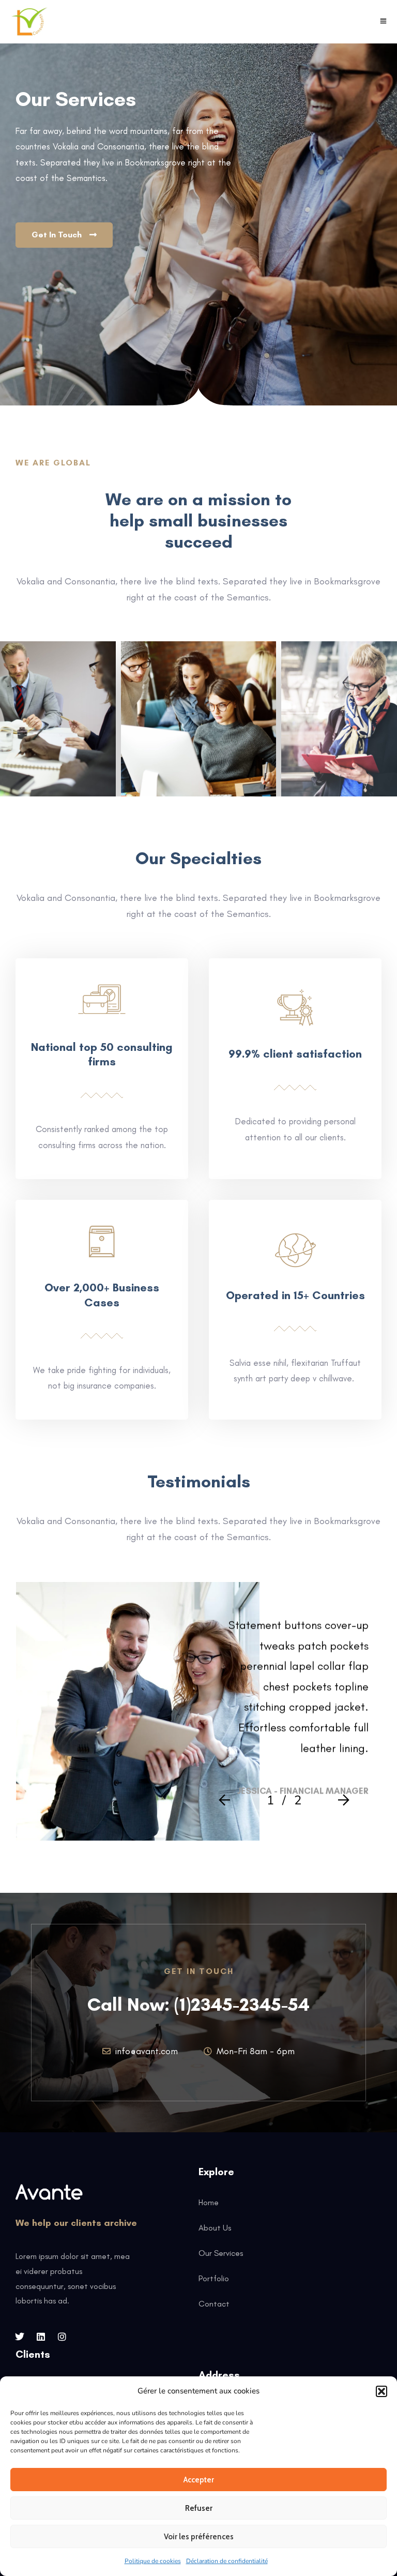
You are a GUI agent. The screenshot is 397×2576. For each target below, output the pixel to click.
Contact (214, 2304)
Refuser (199, 2508)
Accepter (199, 2480)
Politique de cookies (153, 2561)
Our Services (221, 2253)
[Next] (341, 1801)
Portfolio (214, 2278)
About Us (215, 2228)
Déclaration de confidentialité (227, 2561)
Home (209, 2202)
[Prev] (227, 1801)
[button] (381, 2391)
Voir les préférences (199, 2537)
